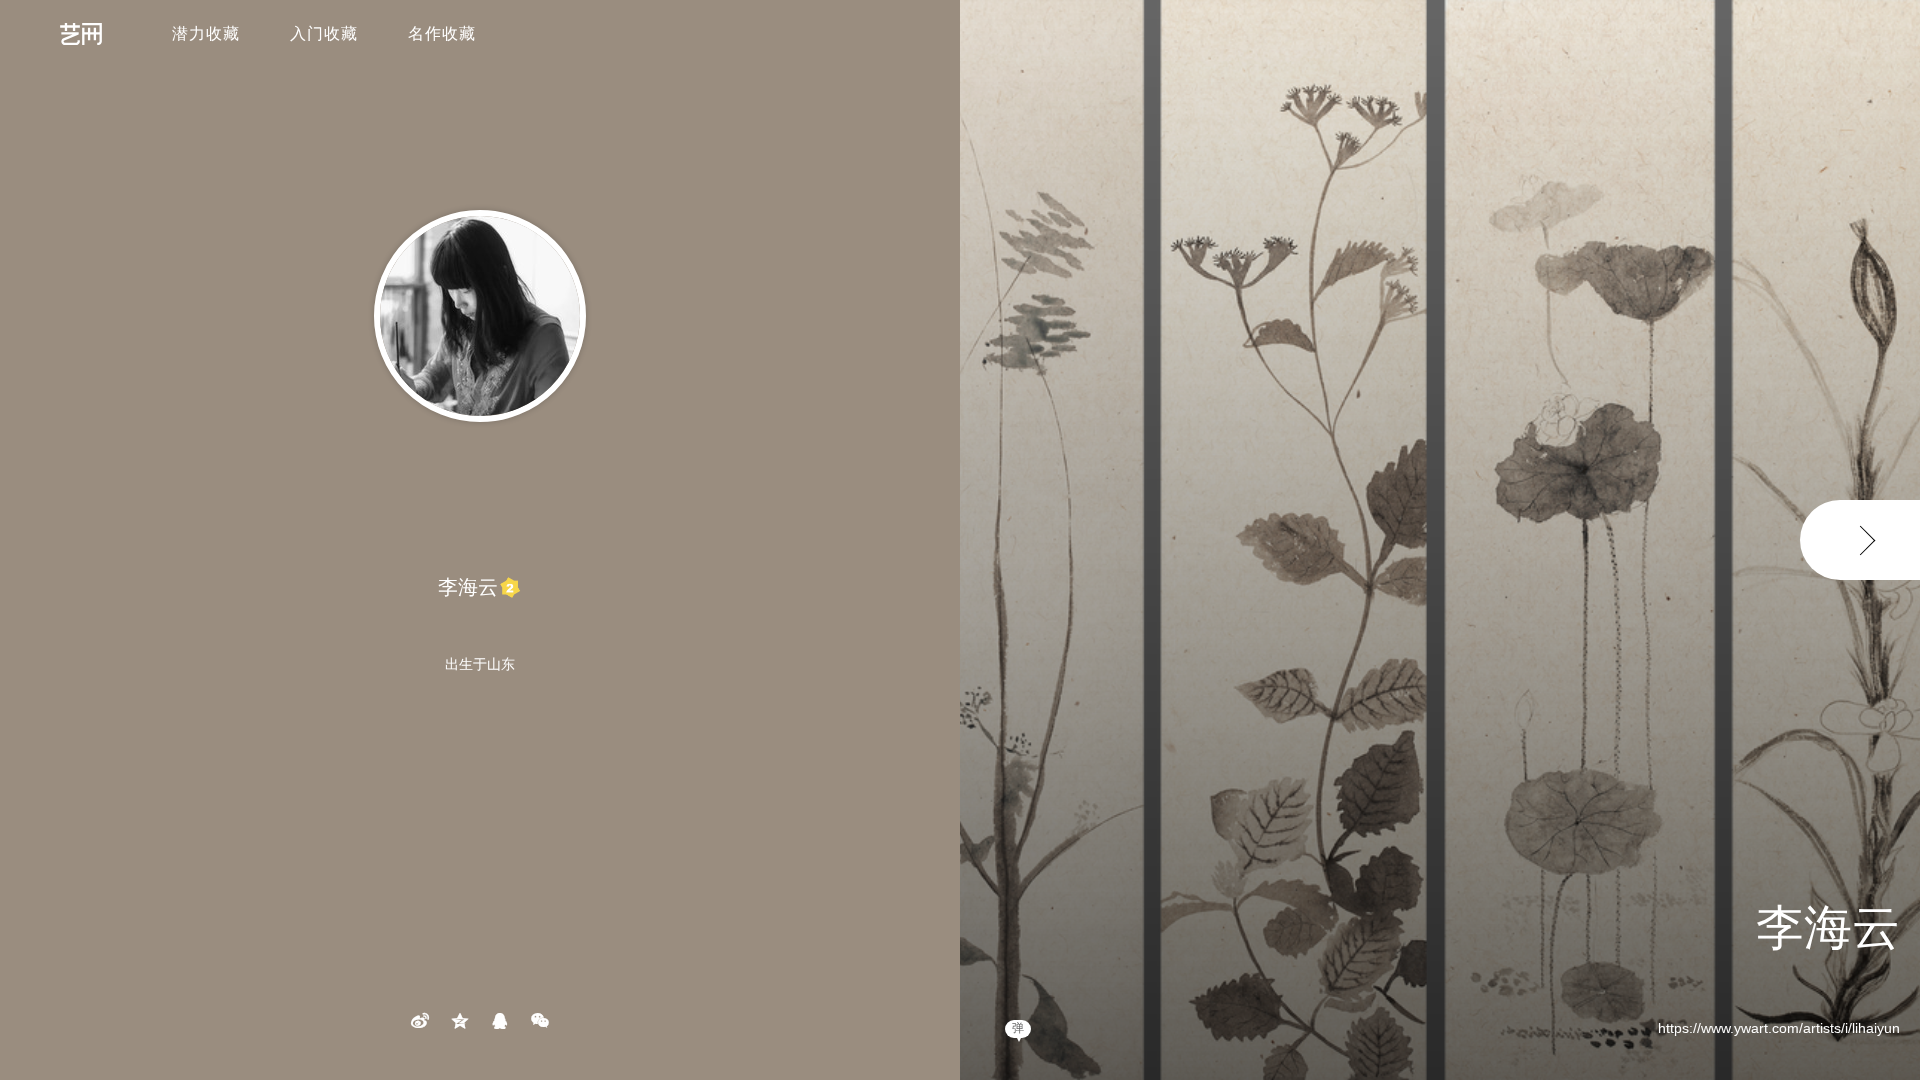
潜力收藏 (206, 33)
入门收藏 (324, 33)
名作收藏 (442, 33)
